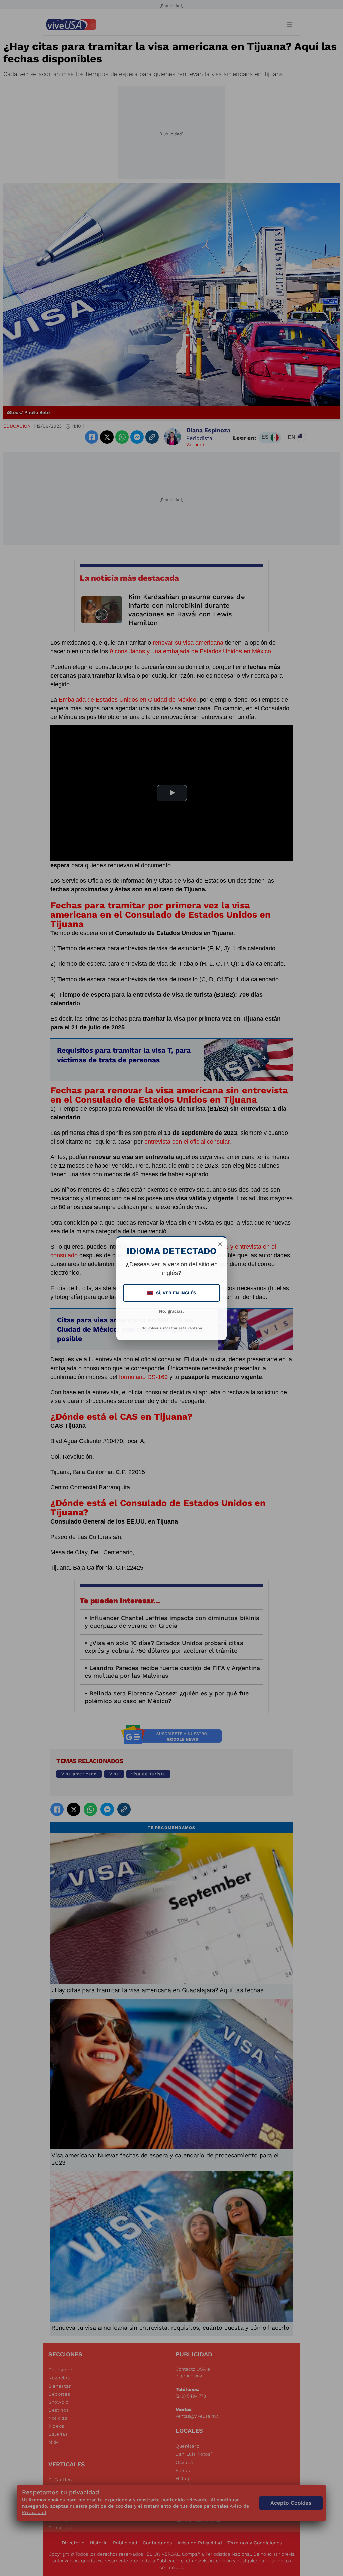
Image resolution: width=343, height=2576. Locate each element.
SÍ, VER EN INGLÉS (172, 1293)
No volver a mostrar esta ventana (172, 1328)
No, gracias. (171, 1311)
